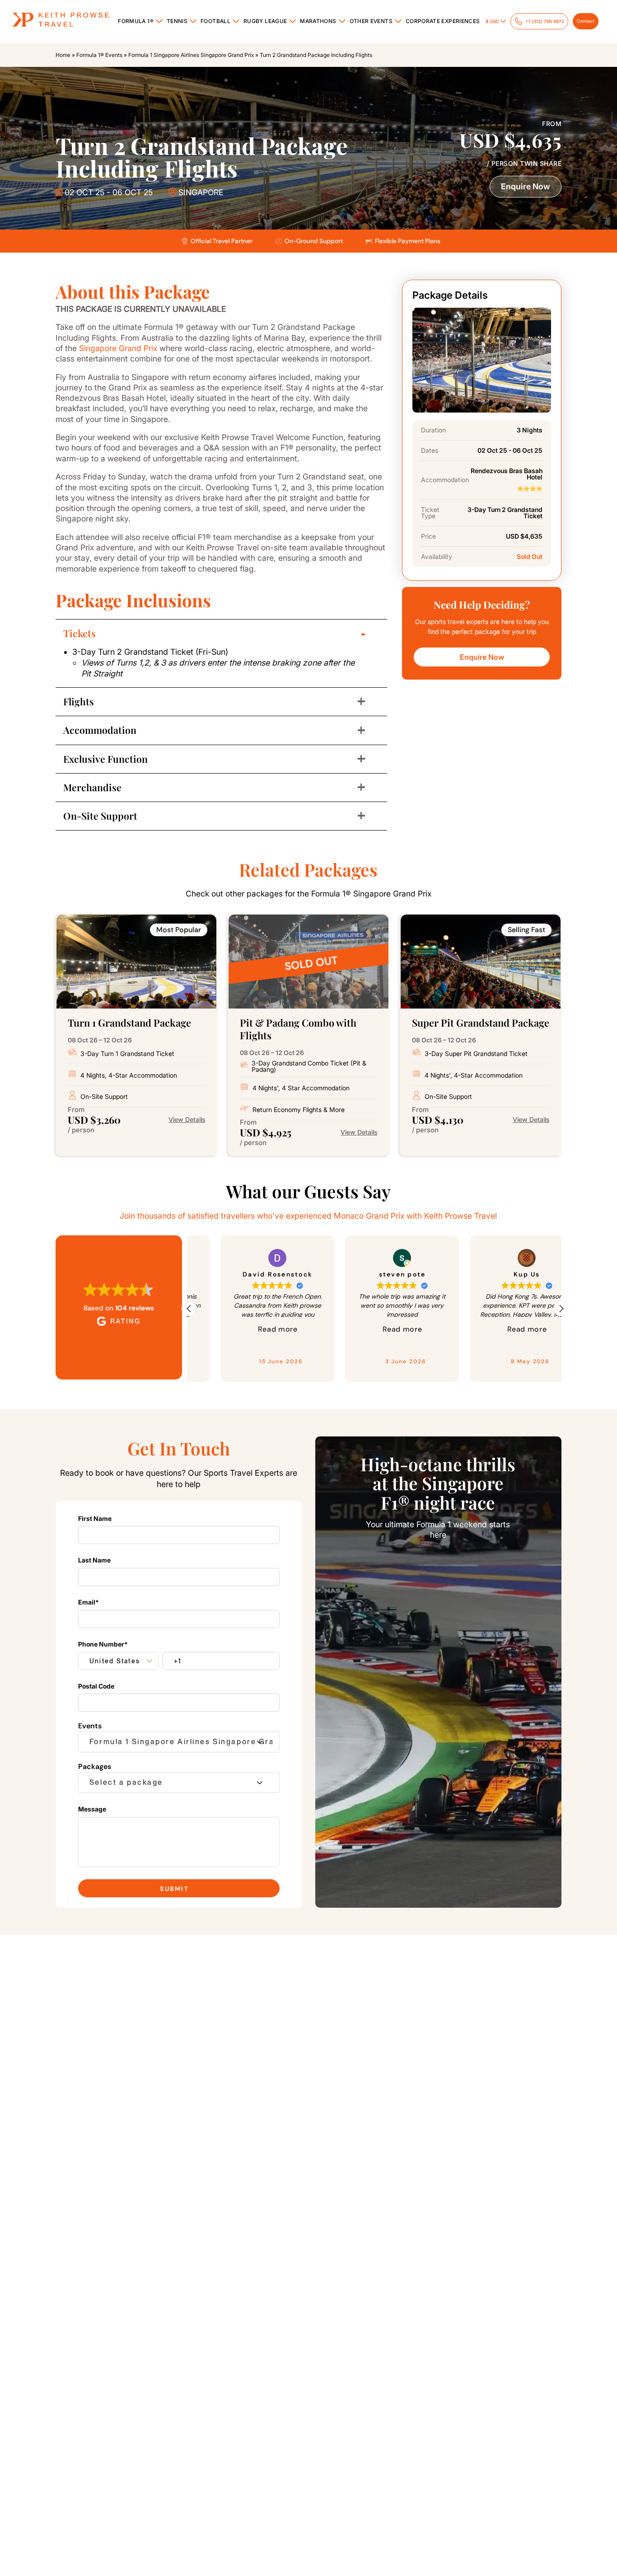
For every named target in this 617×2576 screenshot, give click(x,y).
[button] (561, 1309)
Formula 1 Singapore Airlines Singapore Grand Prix (191, 55)
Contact (586, 21)
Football (215, 21)
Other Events (371, 21)
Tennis (177, 21)
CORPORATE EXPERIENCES (443, 21)
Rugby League (265, 21)
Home (63, 55)
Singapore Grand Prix (118, 348)
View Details (187, 1120)
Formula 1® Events (99, 55)
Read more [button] (277, 1329)
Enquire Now (526, 186)
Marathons (318, 21)
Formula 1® (136, 21)
